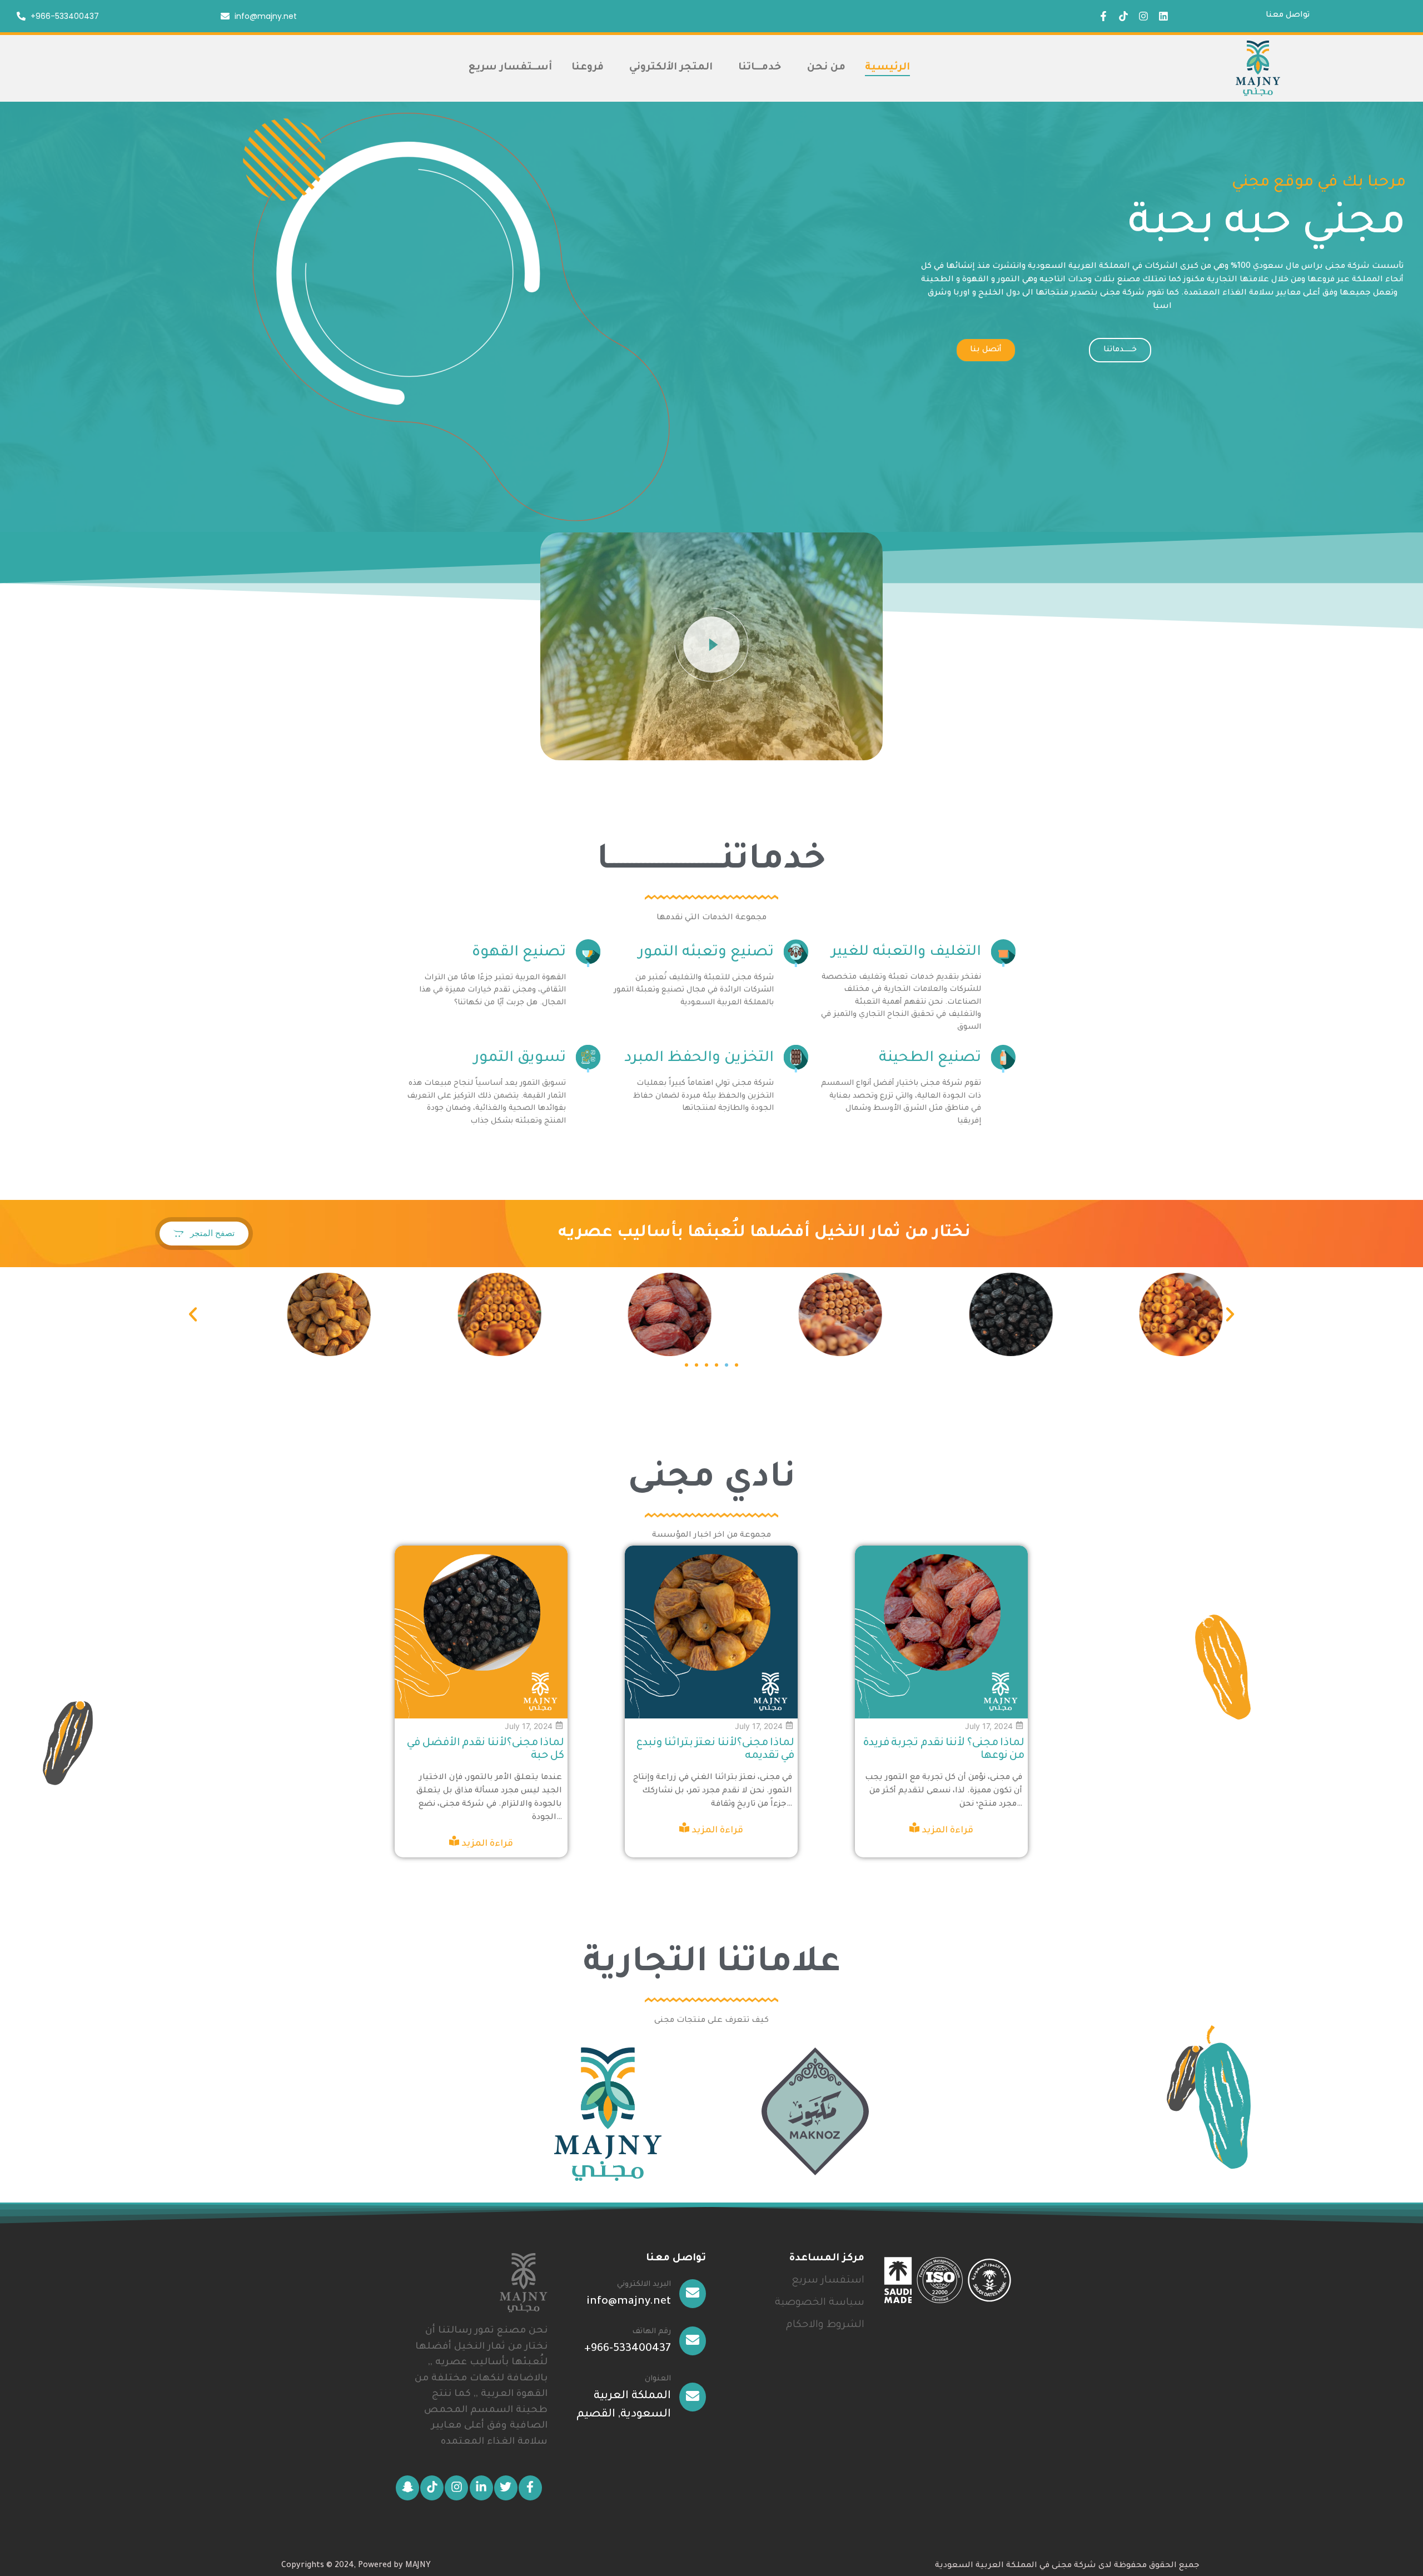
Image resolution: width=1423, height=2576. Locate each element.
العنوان (658, 2379)
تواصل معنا (1288, 16)
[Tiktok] (1123, 16)
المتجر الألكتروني (671, 68)
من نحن (826, 68)
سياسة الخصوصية (820, 2303)
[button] (712, 647)
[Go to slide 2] (727, 1365)
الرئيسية (887, 68)
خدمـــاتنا (760, 68)
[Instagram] (1143, 16)
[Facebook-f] (1103, 16)
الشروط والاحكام (825, 2325)
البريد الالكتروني (644, 2284)
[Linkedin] (1163, 16)
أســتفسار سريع (510, 68)
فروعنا (588, 68)
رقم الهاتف (651, 2332)
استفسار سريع (828, 2281)
